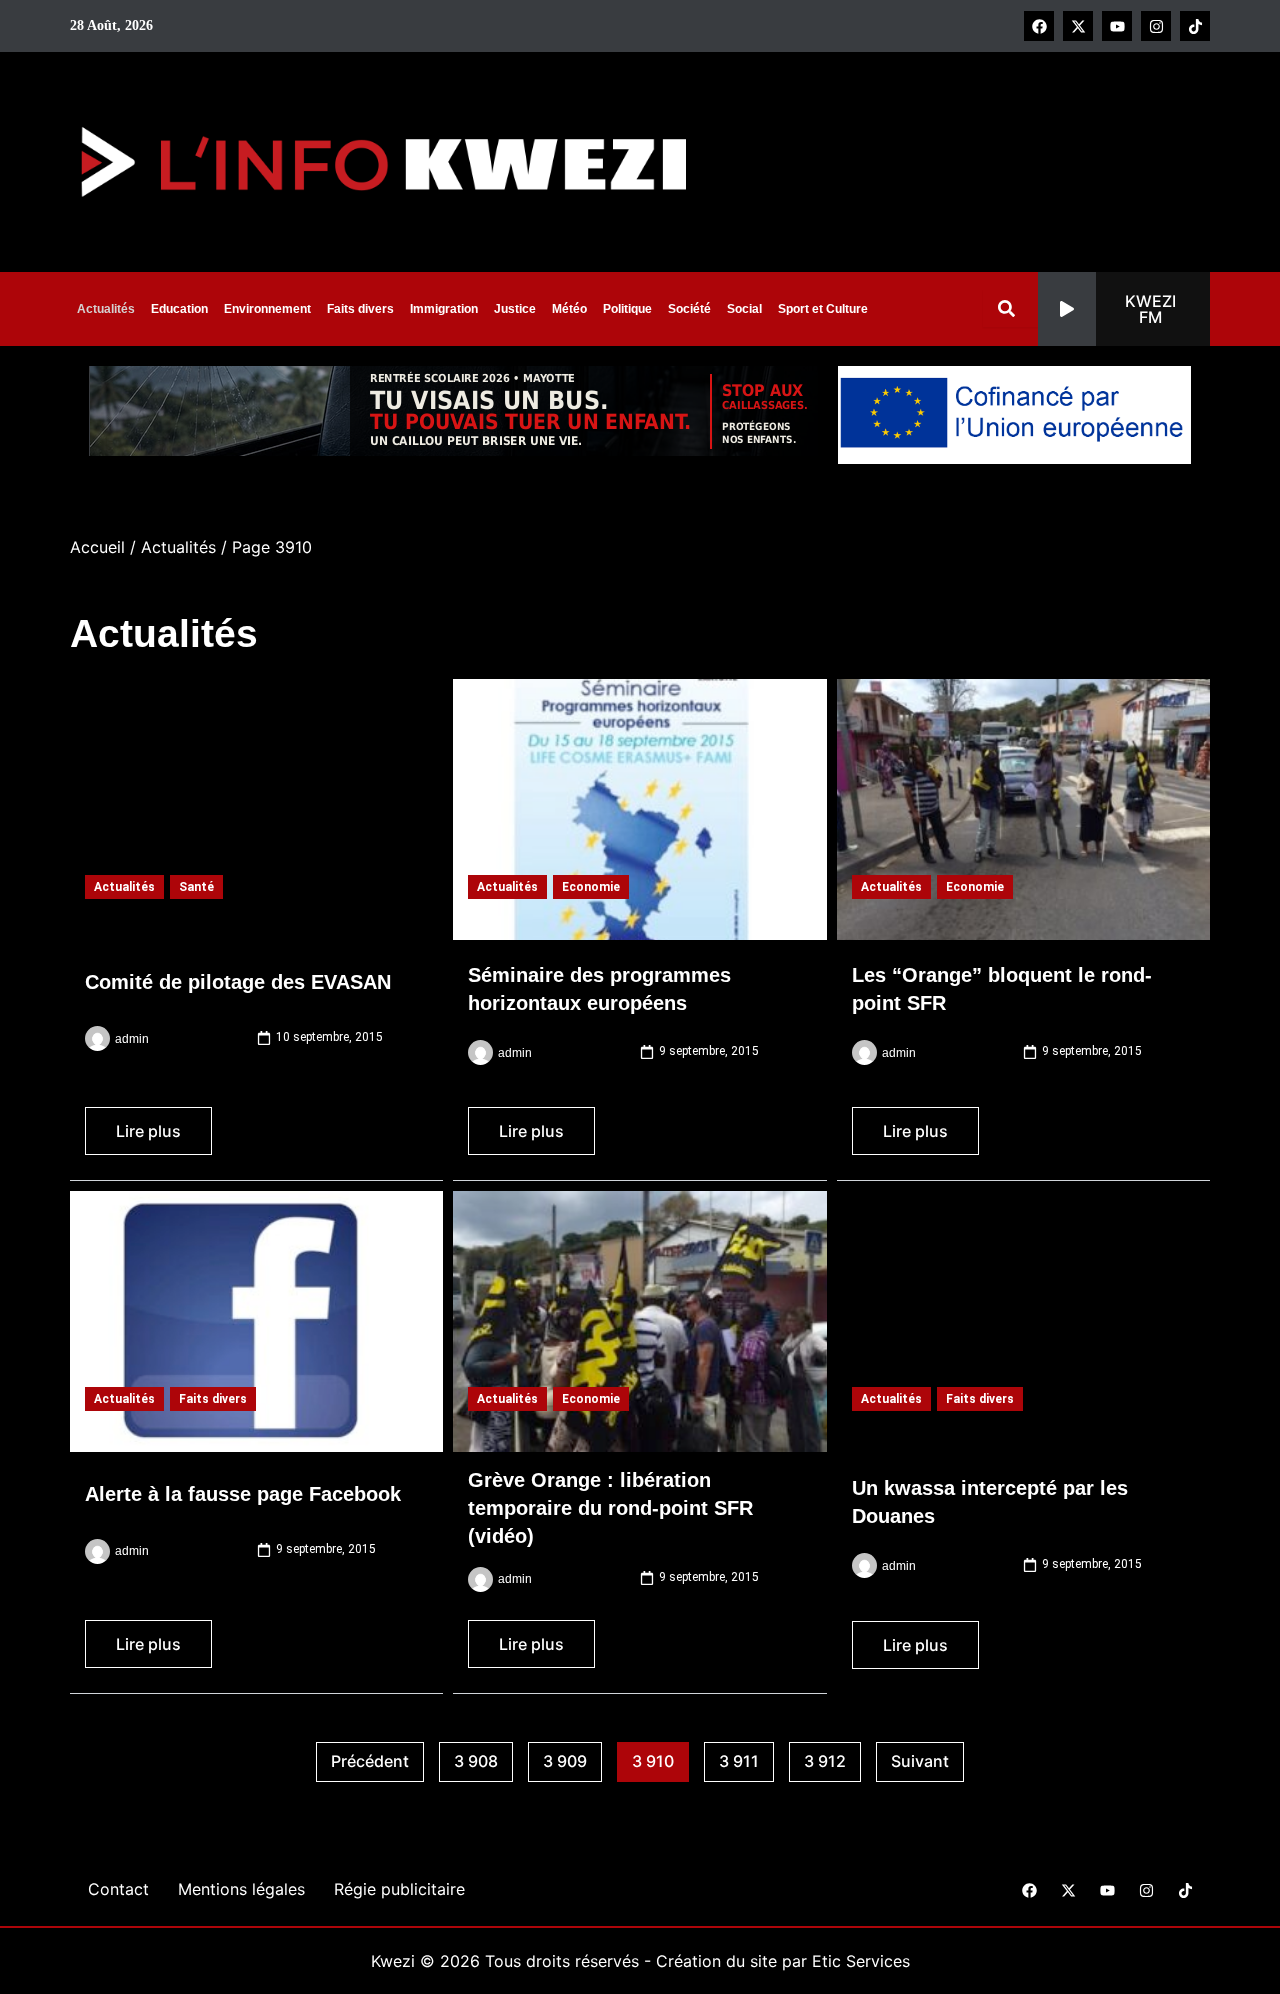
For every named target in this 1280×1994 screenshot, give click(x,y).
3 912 (832, 1757)
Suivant (920, 1761)
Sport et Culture (823, 309)
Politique (627, 309)
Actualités (106, 309)
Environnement (267, 309)
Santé (196, 887)
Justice (515, 309)
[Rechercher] (1010, 308)
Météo (569, 309)
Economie (591, 887)
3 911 (746, 1757)
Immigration (444, 309)
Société (689, 309)
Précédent (370, 1761)
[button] (1124, 309)
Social (744, 309)
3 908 (483, 1757)
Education (179, 309)
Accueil (97, 547)
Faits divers (360, 309)
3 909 (572, 1757)
